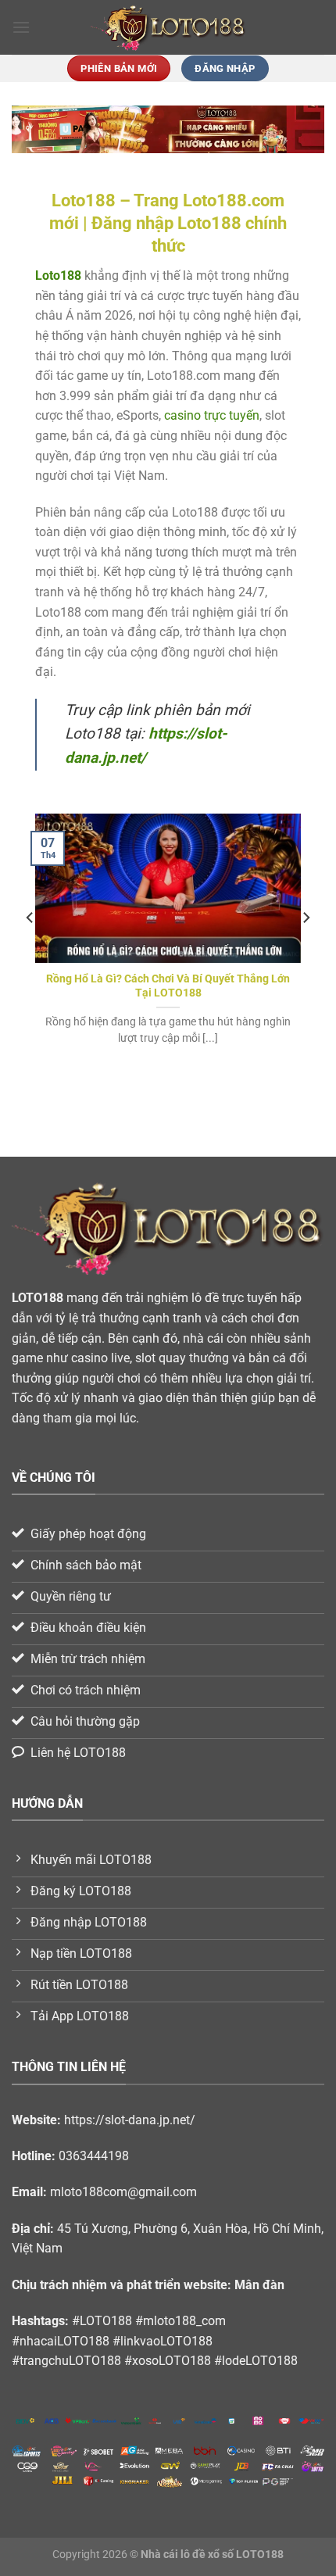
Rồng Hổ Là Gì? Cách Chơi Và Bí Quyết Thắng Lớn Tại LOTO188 (168, 986)
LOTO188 (38, 1298)
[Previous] (30, 949)
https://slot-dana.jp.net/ (130, 2120)
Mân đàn (259, 2285)
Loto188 (58, 275)
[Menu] (21, 27)
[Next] (306, 949)
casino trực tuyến (212, 415)
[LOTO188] (168, 28)
